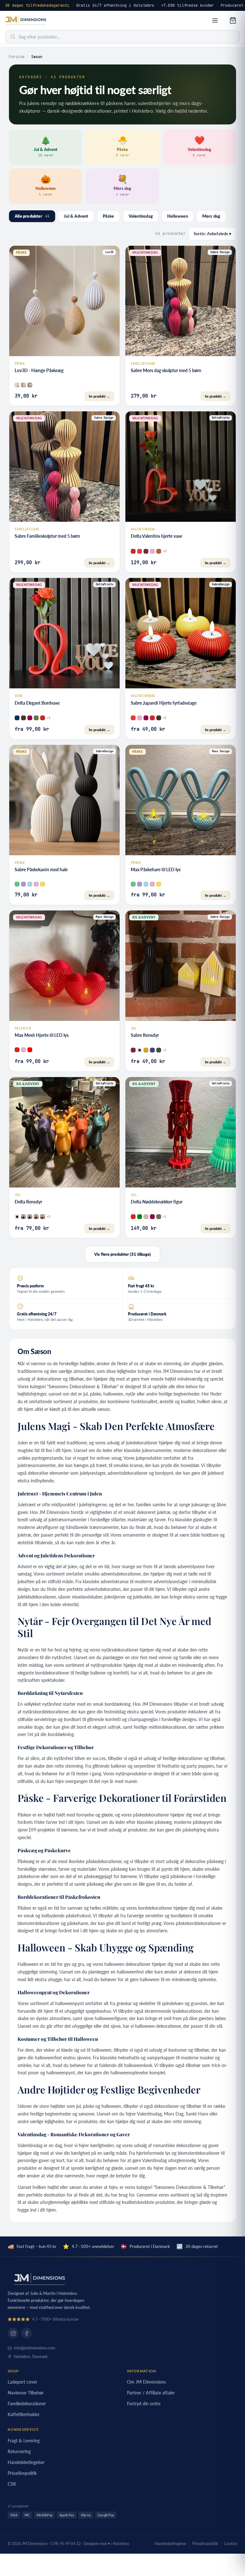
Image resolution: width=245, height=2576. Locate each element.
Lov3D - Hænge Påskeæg (39, 370)
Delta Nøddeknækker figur (157, 1202)
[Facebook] (26, 2333)
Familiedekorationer (27, 2404)
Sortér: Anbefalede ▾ (212, 234)
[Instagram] (13, 2333)
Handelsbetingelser (26, 2462)
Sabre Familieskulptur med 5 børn (47, 536)
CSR (12, 2484)
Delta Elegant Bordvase (37, 703)
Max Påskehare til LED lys (156, 869)
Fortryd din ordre (144, 2404)
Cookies (231, 2544)
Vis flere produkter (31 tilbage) (122, 1254)
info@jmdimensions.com (34, 2348)
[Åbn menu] (215, 20)
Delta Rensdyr (28, 1202)
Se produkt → (99, 396)
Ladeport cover (22, 2382)
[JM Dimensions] (26, 21)
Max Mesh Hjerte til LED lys (42, 1035)
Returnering (19, 2451)
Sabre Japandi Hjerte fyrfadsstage (164, 703)
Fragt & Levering (24, 2441)
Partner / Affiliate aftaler (151, 2393)
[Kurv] (233, 20)
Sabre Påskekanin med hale (41, 869)
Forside (17, 57)
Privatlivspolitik (22, 2473)
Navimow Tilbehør (26, 2393)
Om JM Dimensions (146, 2382)
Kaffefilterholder (24, 2414)
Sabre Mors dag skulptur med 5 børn (166, 370)
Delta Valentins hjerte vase (156, 536)
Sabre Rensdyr (145, 1035)
